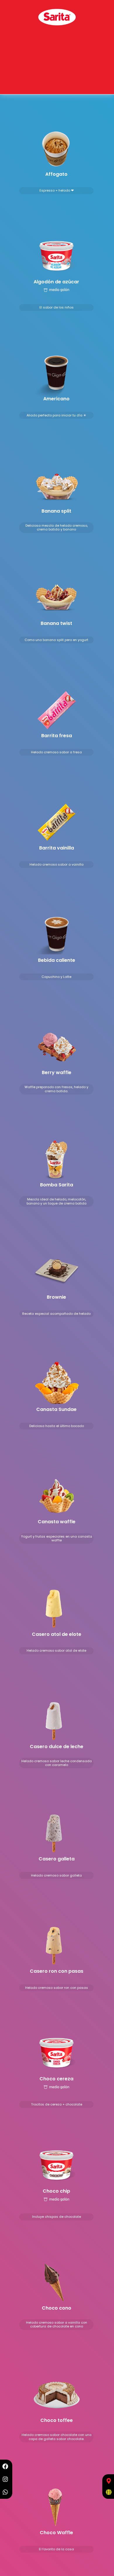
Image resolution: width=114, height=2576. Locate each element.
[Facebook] (5, 2466)
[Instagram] (5, 2479)
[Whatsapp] (5, 2492)
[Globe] (109, 2492)
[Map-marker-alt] (109, 2481)
